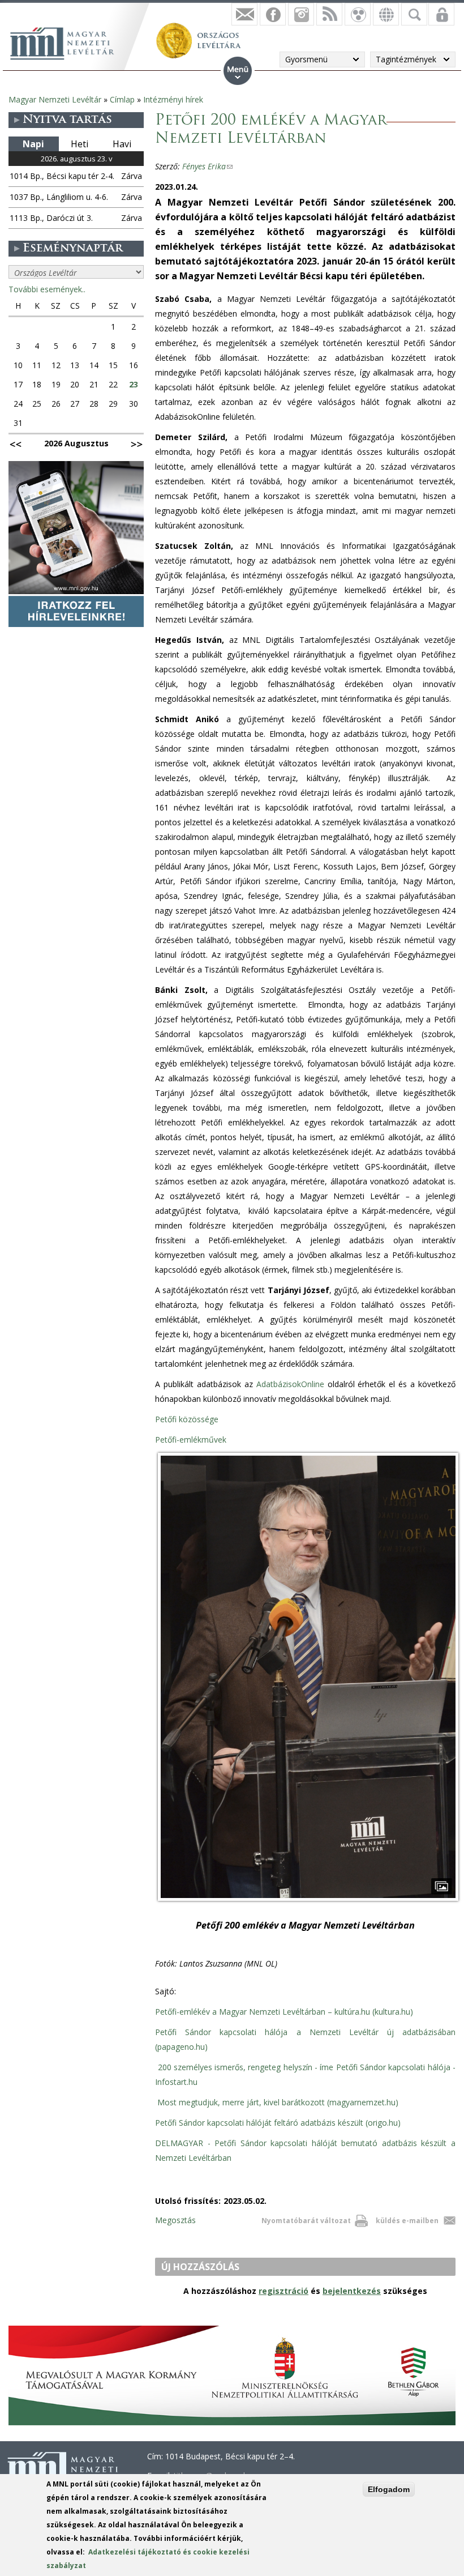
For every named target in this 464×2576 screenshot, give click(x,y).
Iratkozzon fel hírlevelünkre (244, 14)
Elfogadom (389, 2489)
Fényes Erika (207, 166)
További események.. (47, 289)
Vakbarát (358, 14)
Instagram (301, 14)
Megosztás (175, 2220)
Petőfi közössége (187, 1419)
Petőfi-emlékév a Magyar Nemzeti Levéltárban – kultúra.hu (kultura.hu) (284, 2012)
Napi (33, 144)
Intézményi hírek (173, 99)
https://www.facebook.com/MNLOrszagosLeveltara (273, 14)
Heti (80, 144)
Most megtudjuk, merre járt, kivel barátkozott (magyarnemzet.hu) (278, 2102)
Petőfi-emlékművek (191, 1440)
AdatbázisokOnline (290, 1384)
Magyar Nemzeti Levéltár (55, 99)
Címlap (122, 99)
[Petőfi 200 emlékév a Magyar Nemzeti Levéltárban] (308, 1901)
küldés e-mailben (407, 2221)
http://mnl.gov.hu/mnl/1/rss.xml (329, 14)
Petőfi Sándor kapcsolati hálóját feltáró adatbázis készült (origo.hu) (278, 2123)
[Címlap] (68, 42)
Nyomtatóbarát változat (306, 2221)
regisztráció (283, 2291)
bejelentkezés (352, 2291)
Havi (122, 144)
